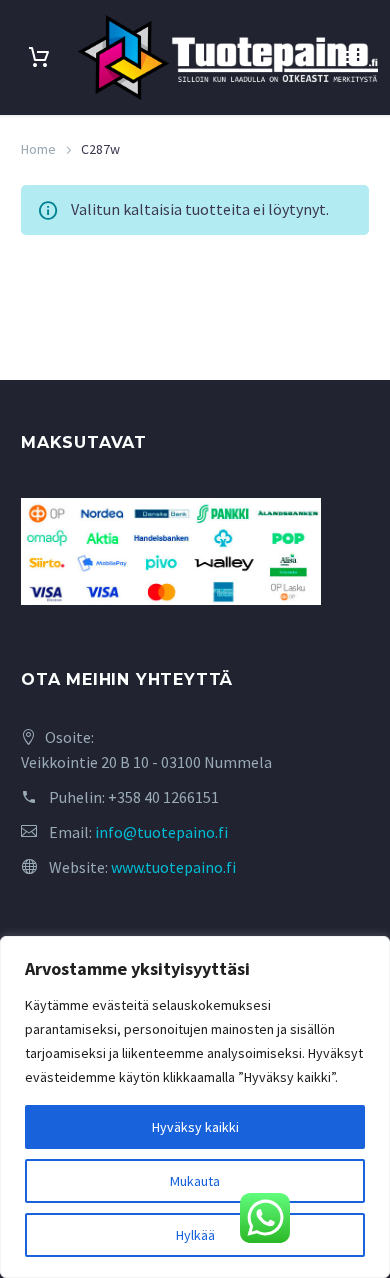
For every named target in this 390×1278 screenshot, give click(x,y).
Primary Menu (351, 57)
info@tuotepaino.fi (161, 832)
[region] (195, 1107)
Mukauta (195, 1181)
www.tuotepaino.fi (173, 867)
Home (38, 149)
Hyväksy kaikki (195, 1127)
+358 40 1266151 (163, 797)
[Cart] (39, 57)
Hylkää (195, 1235)
